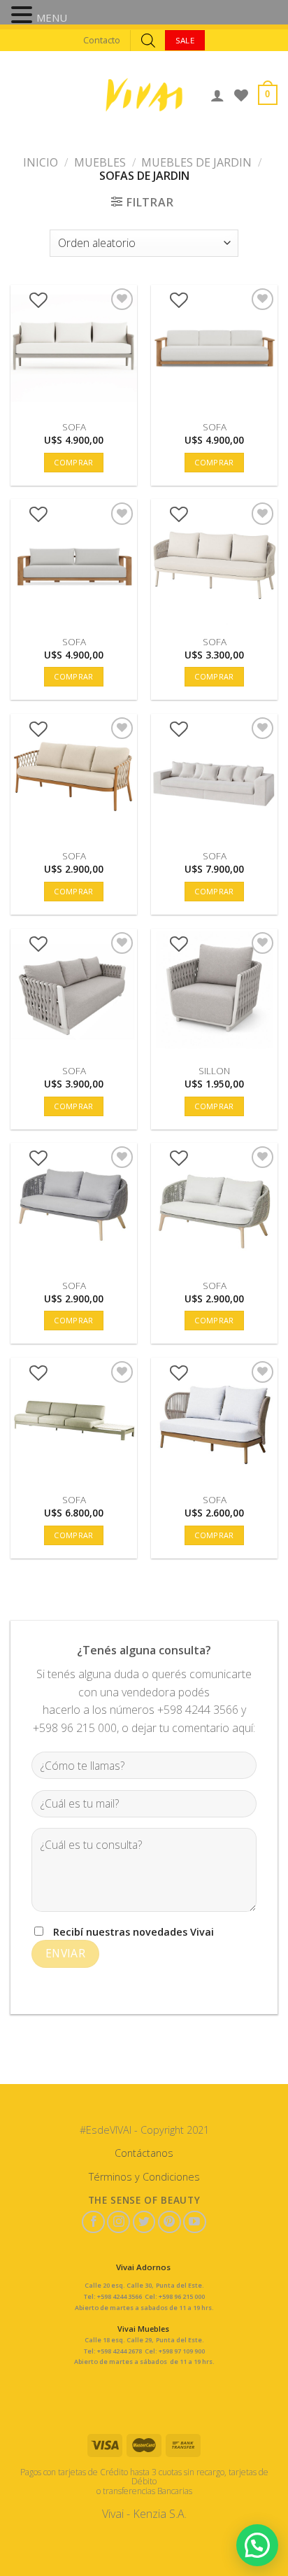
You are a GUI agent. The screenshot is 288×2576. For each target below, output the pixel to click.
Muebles (100, 162)
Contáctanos (144, 2153)
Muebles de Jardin (196, 162)
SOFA (74, 427)
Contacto (102, 40)
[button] (24, 16)
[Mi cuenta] (217, 95)
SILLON (214, 1071)
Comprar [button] (73, 462)
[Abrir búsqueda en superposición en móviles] (148, 40)
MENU (52, 17)
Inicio (41, 162)
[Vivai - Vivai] (144, 95)
